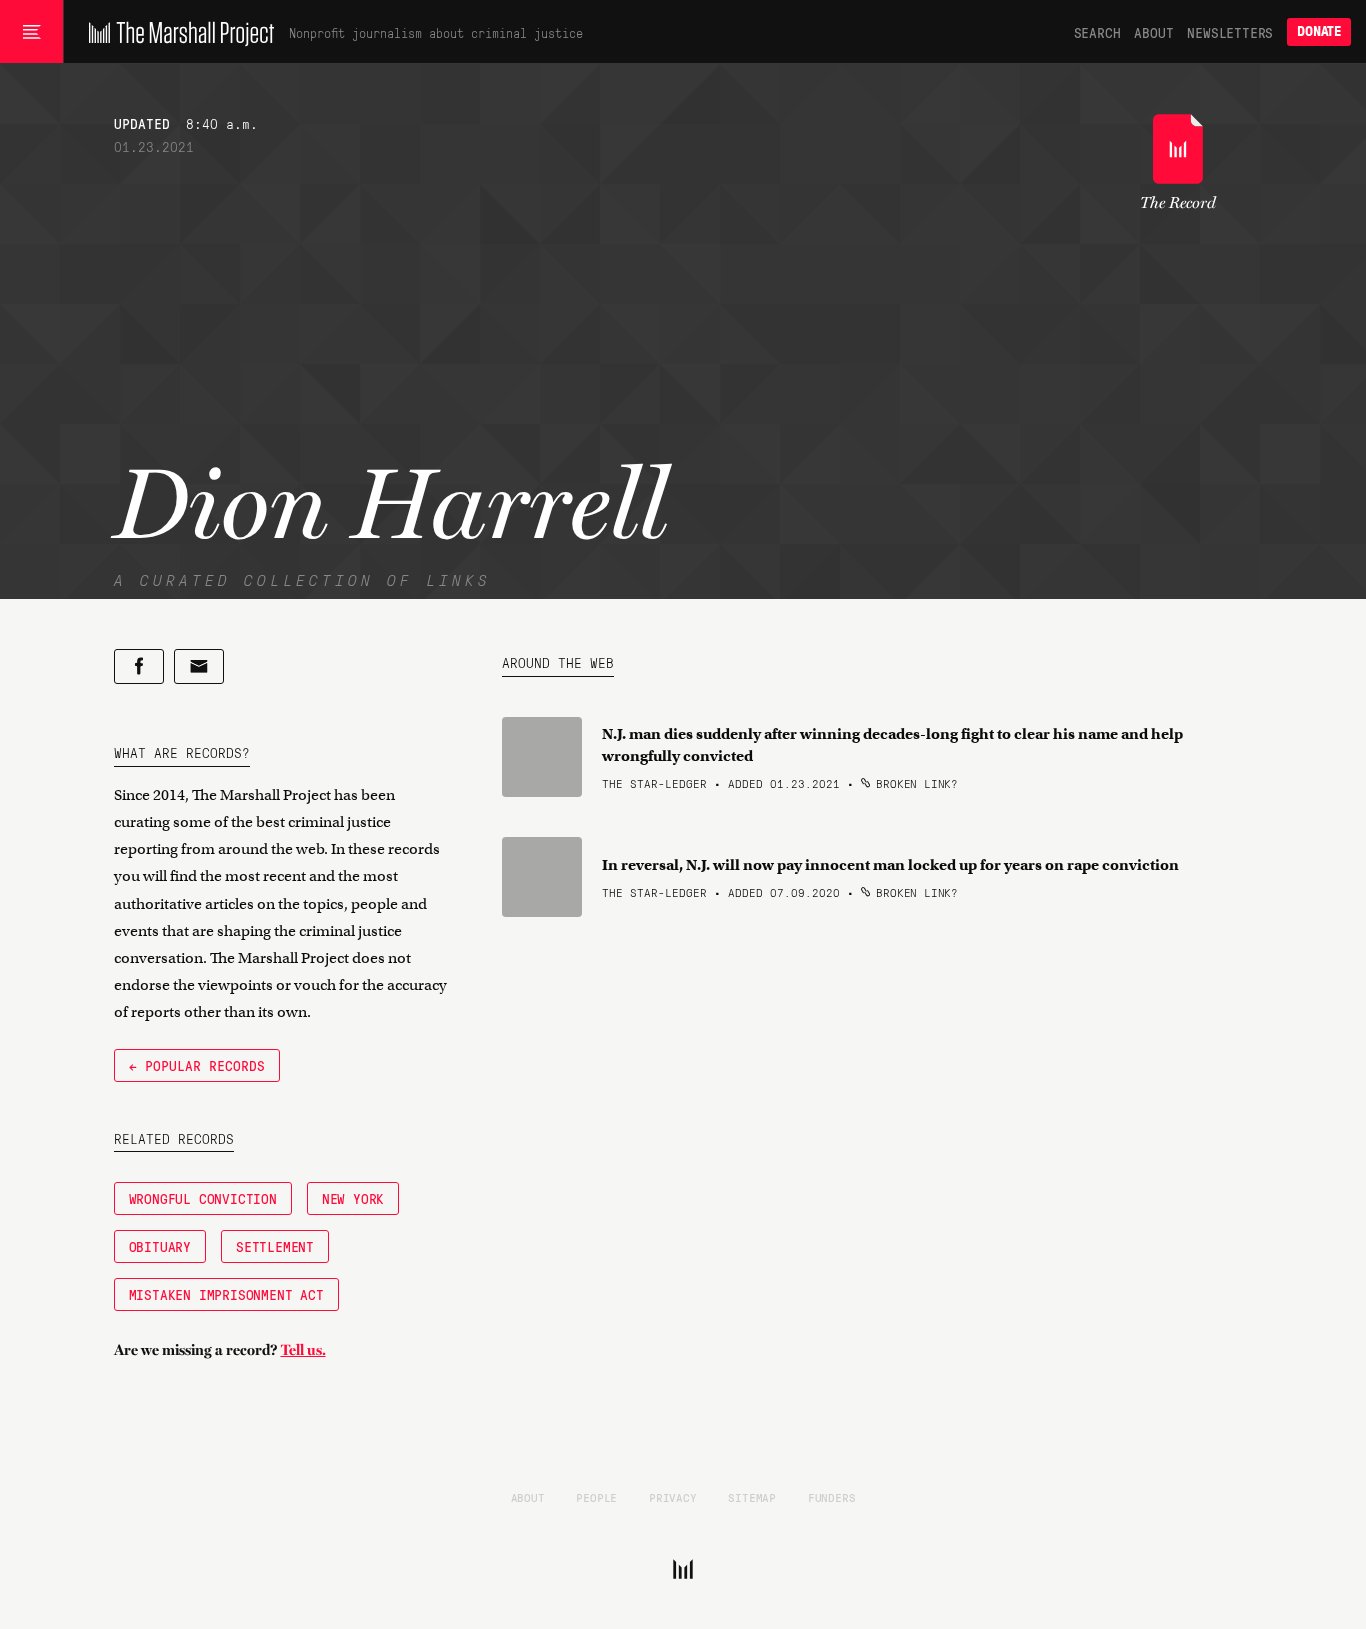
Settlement (275, 1246)
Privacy (673, 1497)
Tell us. (303, 1350)
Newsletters (1230, 32)
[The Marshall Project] (176, 32)
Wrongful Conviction (203, 1198)
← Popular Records (197, 1065)
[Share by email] (199, 666)
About (1153, 32)
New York (353, 1198)
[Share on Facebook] (139, 666)
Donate (1319, 31)
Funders (832, 1497)
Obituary (160, 1246)
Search (1097, 32)
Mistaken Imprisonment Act (226, 1294)
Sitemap (752, 1497)
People (596, 1497)
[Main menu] (31, 32)
